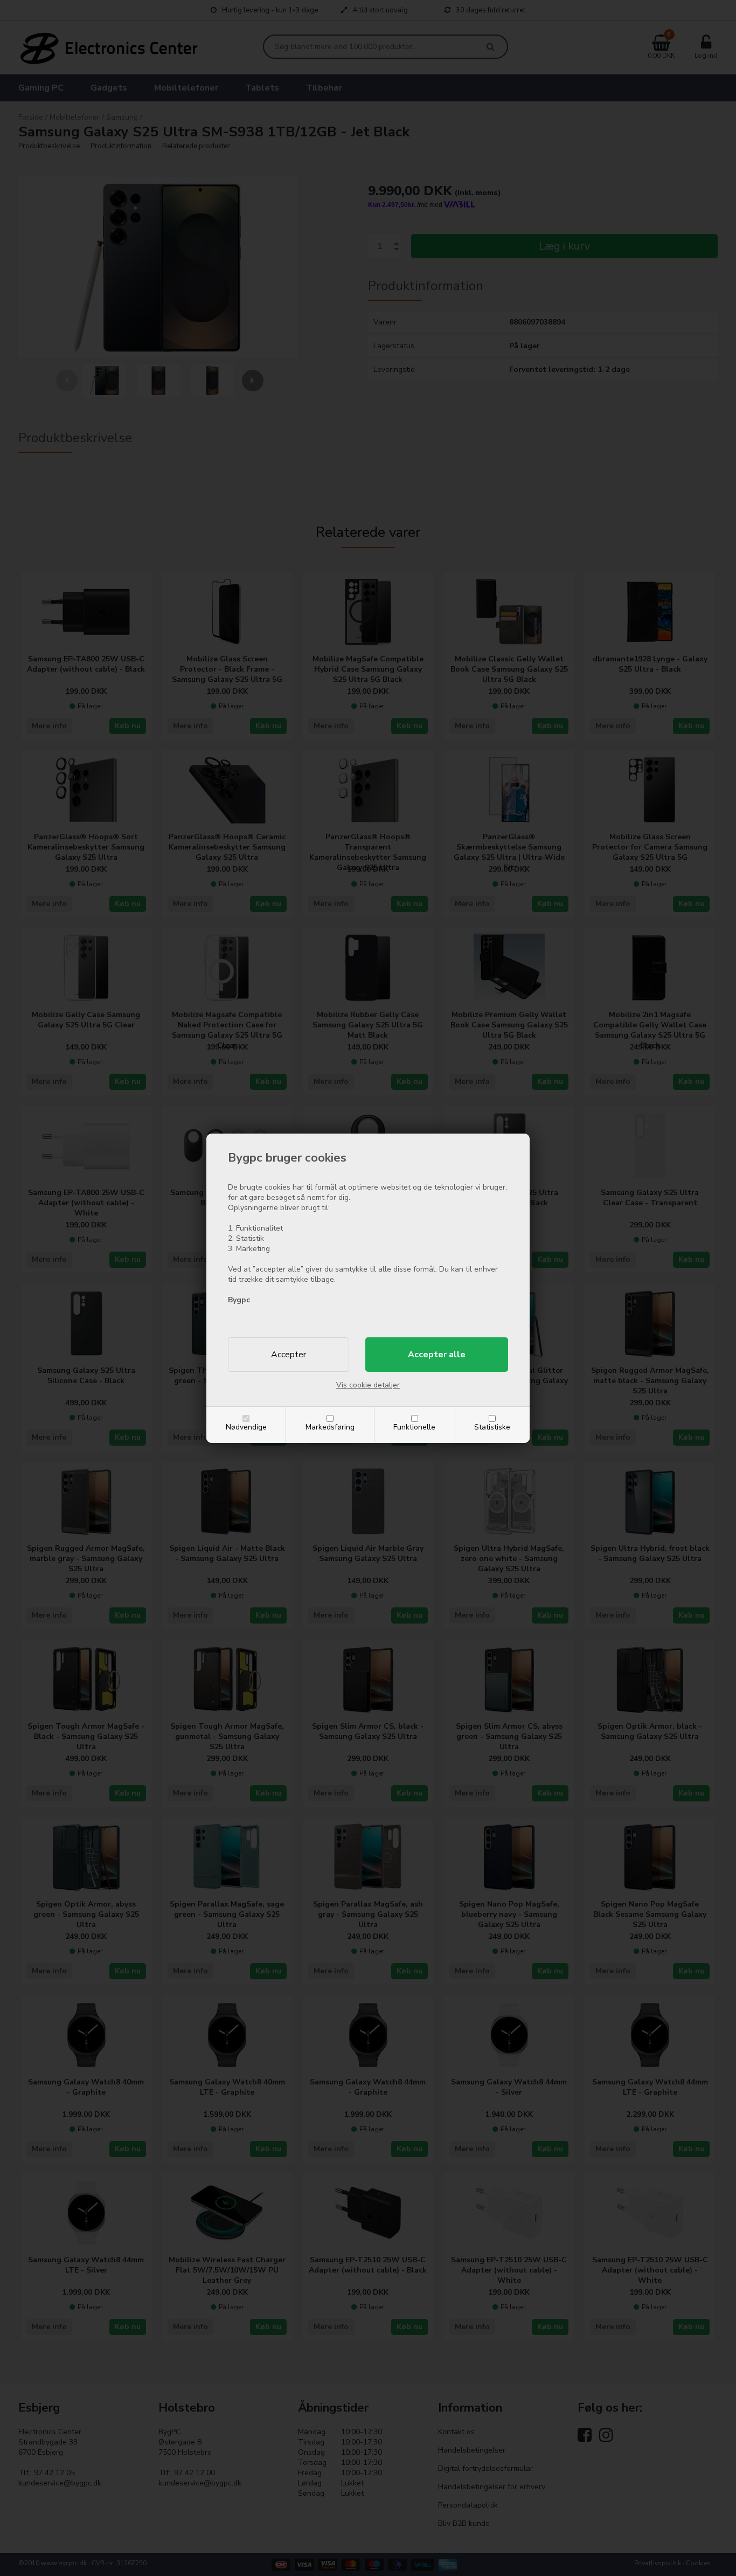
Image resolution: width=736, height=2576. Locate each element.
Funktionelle (414, 1427)
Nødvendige (246, 1427)
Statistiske (492, 1427)
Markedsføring (330, 1427)
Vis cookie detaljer (368, 1385)
